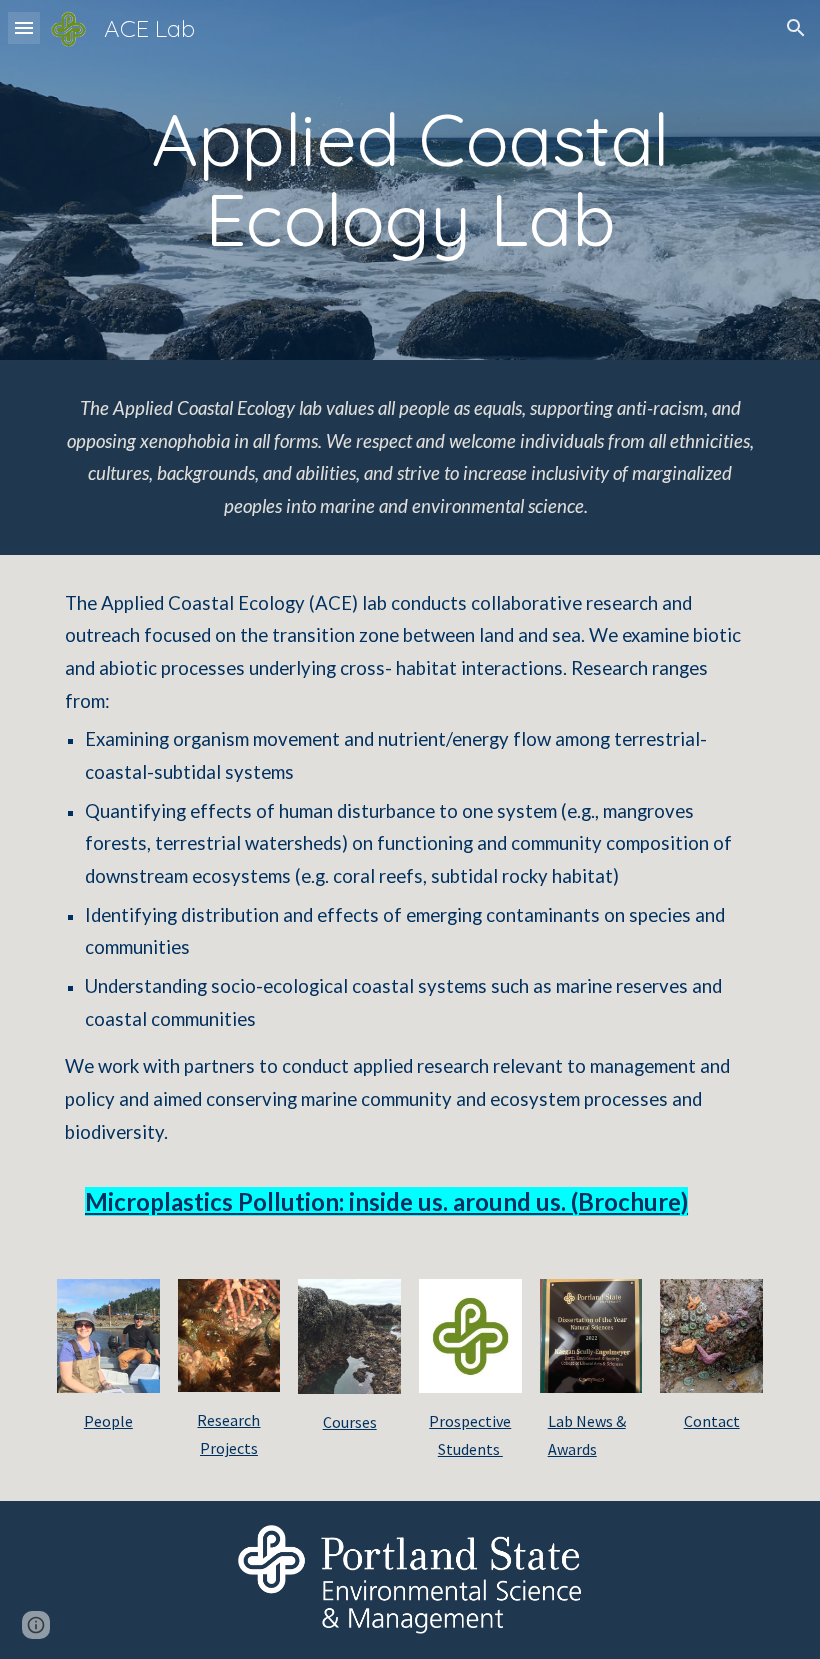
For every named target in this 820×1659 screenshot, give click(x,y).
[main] (410, 180)
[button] (24, 27)
